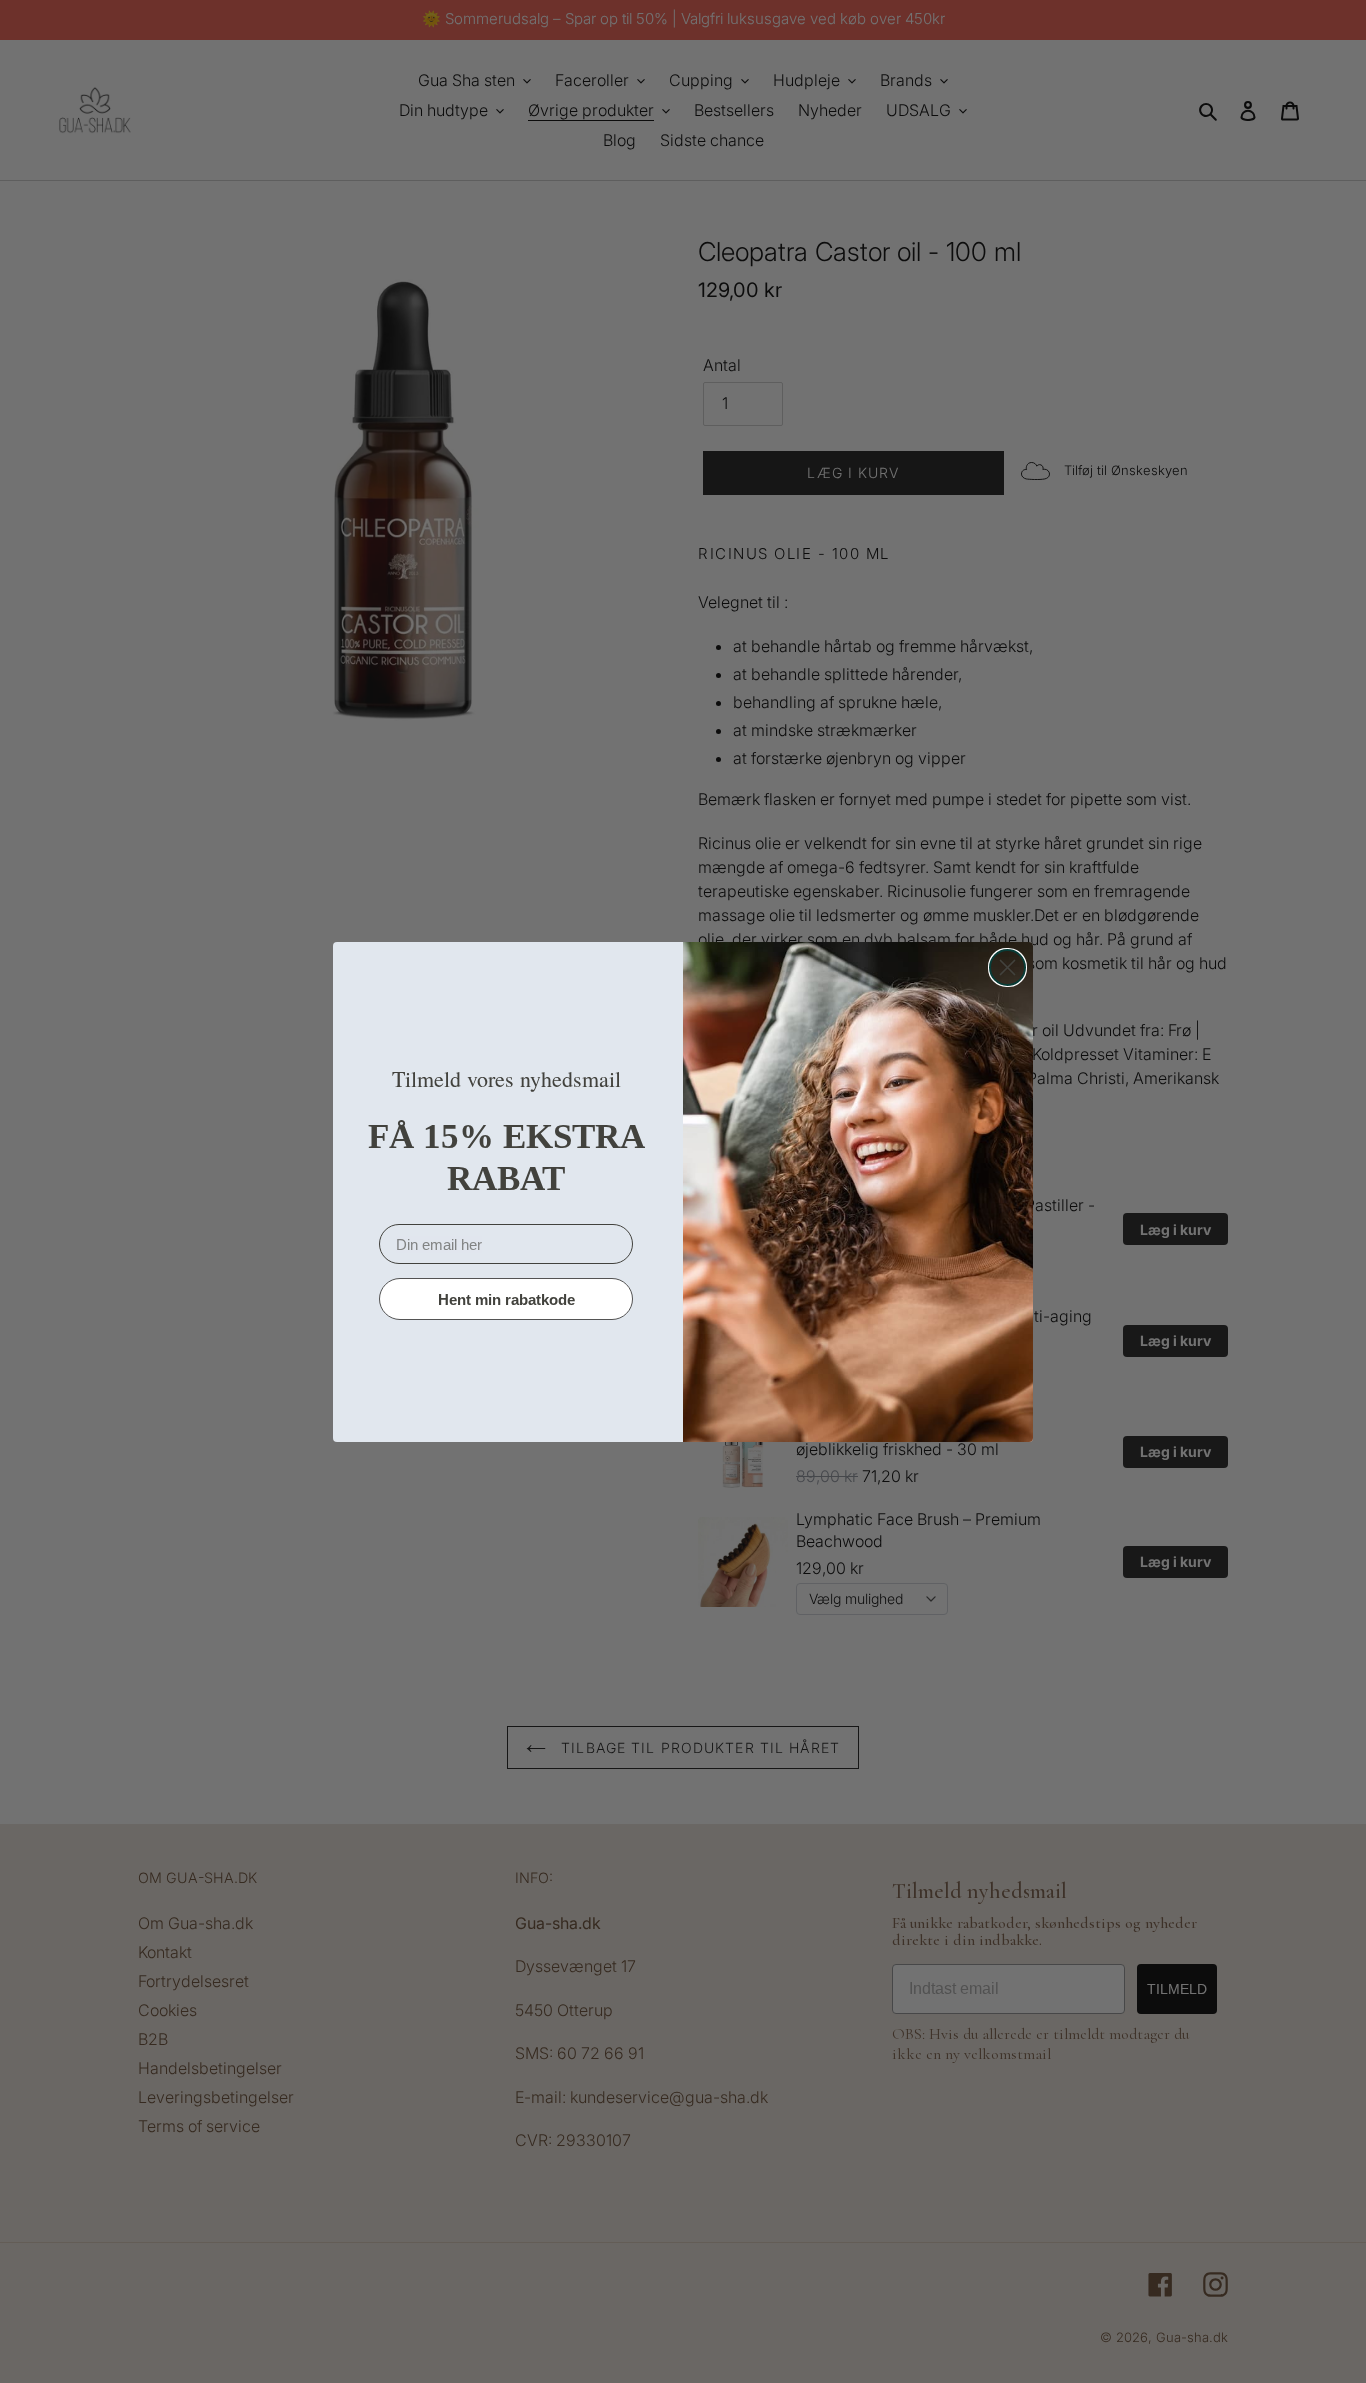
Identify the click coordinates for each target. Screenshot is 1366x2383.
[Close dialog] (1007, 967)
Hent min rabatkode (506, 1298)
